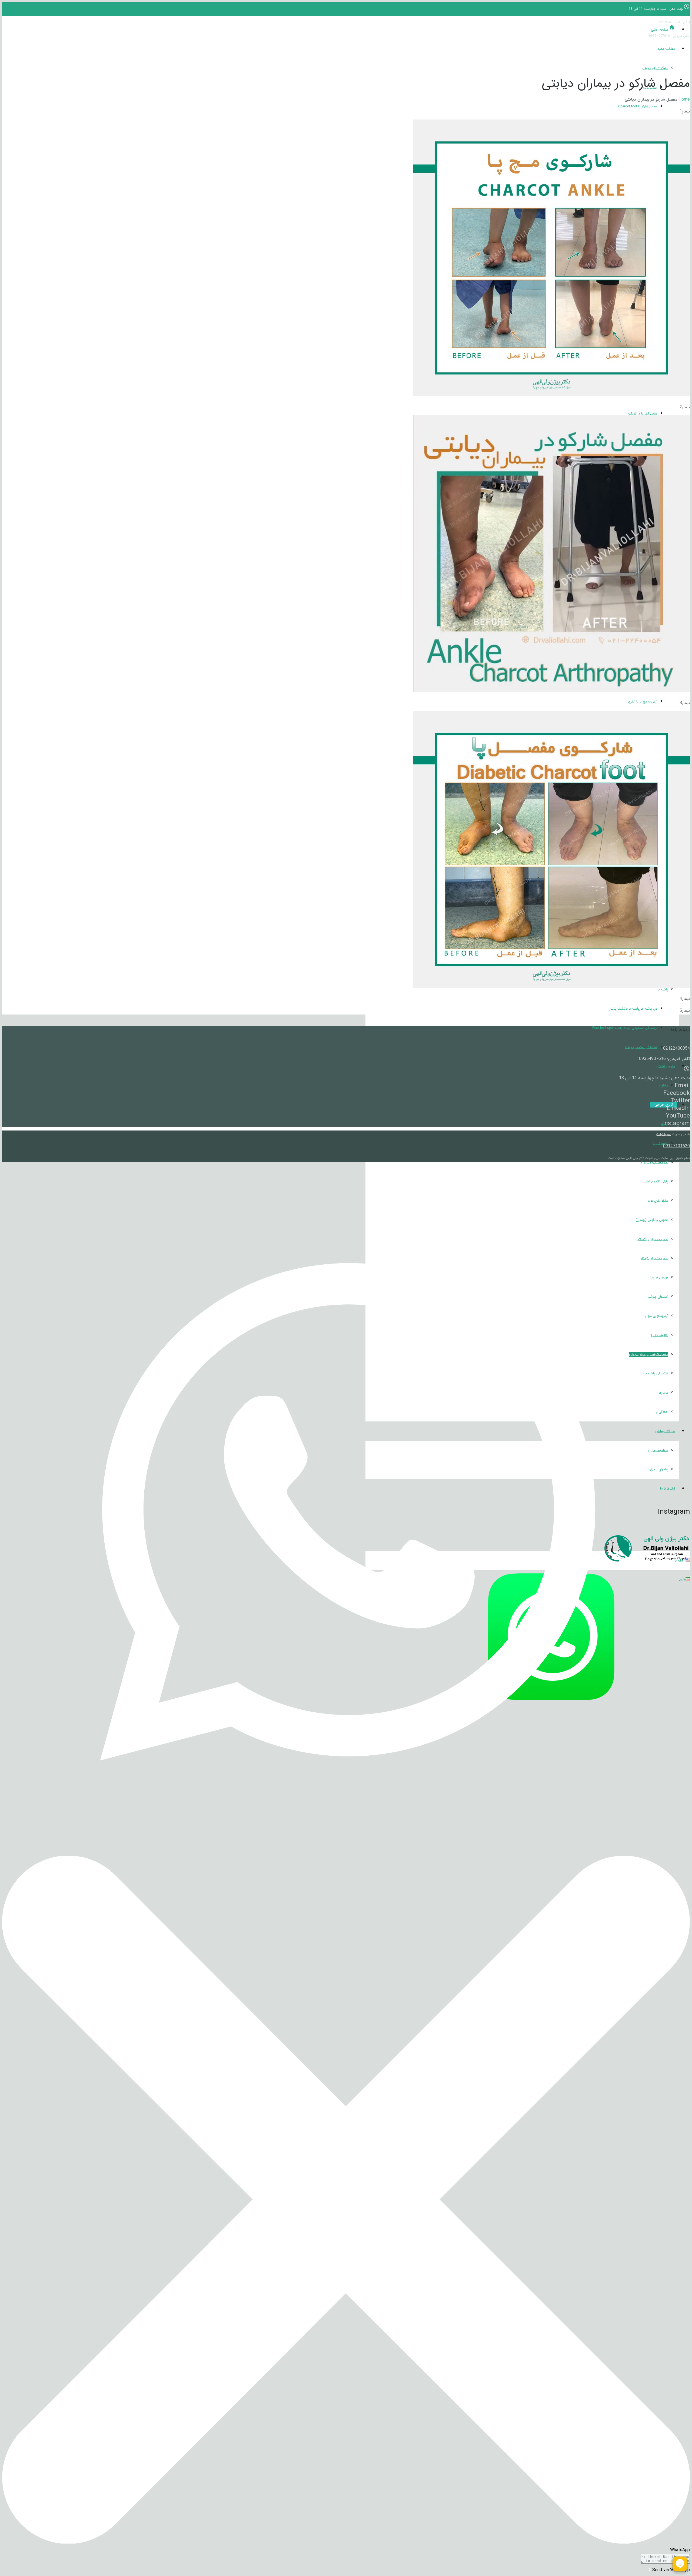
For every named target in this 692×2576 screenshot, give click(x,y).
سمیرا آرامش (663, 1134)
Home (684, 99)
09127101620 (676, 1146)
